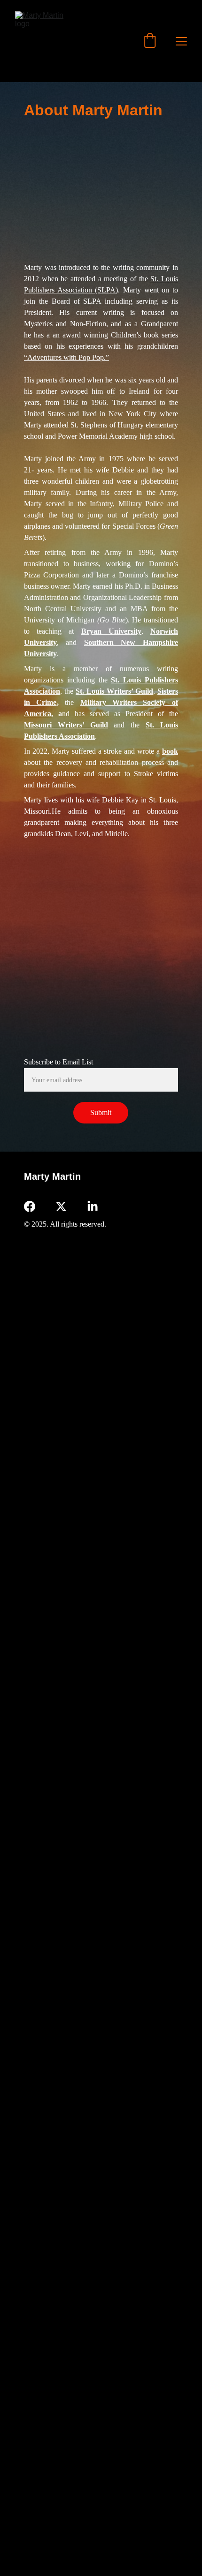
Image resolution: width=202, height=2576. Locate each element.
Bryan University (111, 631)
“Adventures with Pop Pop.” (66, 357)
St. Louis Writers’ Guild (114, 691)
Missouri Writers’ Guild (66, 725)
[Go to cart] (150, 41)
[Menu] (181, 41)
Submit (101, 1112)
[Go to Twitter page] (61, 1206)
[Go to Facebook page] (30, 1206)
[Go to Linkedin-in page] (93, 1206)
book (170, 751)
